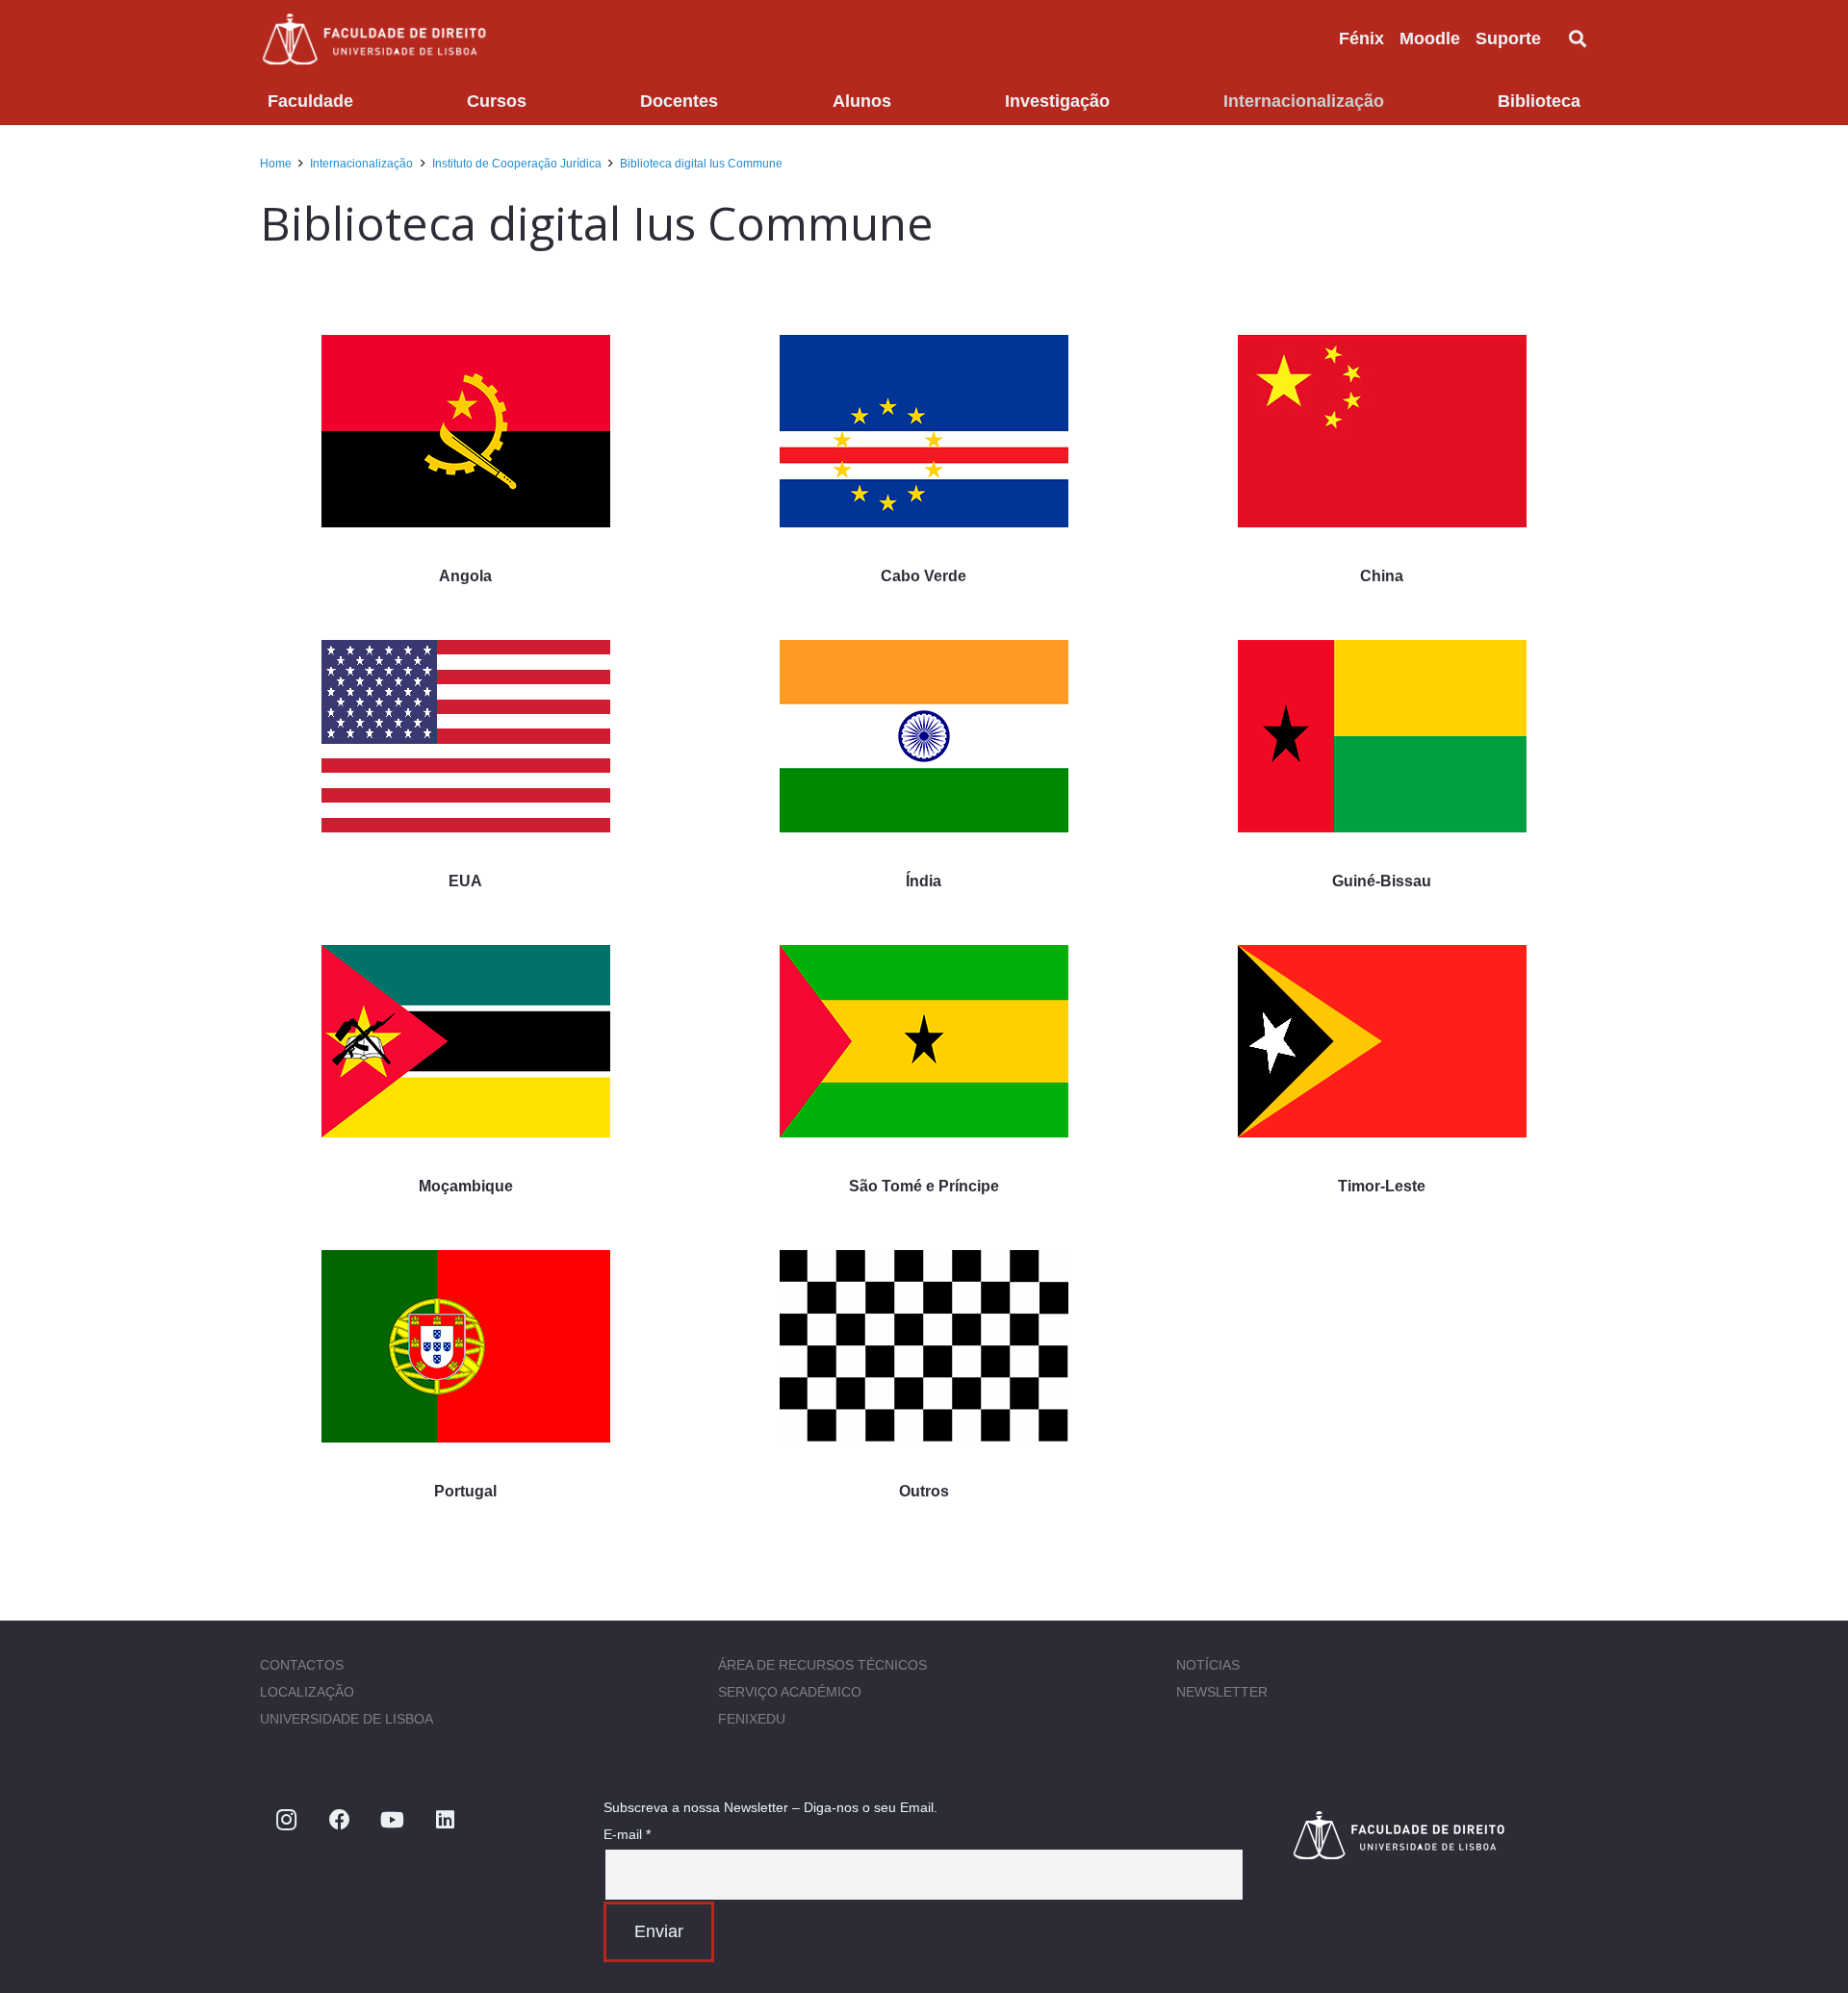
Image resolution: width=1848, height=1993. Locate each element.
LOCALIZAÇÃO (307, 1692)
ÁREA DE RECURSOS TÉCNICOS (822, 1665)
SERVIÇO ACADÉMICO (790, 1692)
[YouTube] (392, 1820)
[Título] (1439, 1835)
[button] (1556, 38)
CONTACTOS (302, 1665)
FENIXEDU (752, 1719)
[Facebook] (339, 1820)
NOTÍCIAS (1208, 1665)
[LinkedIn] (445, 1820)
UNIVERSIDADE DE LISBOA (346, 1719)
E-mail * (627, 1834)
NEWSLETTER (1222, 1692)
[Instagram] (286, 1820)
